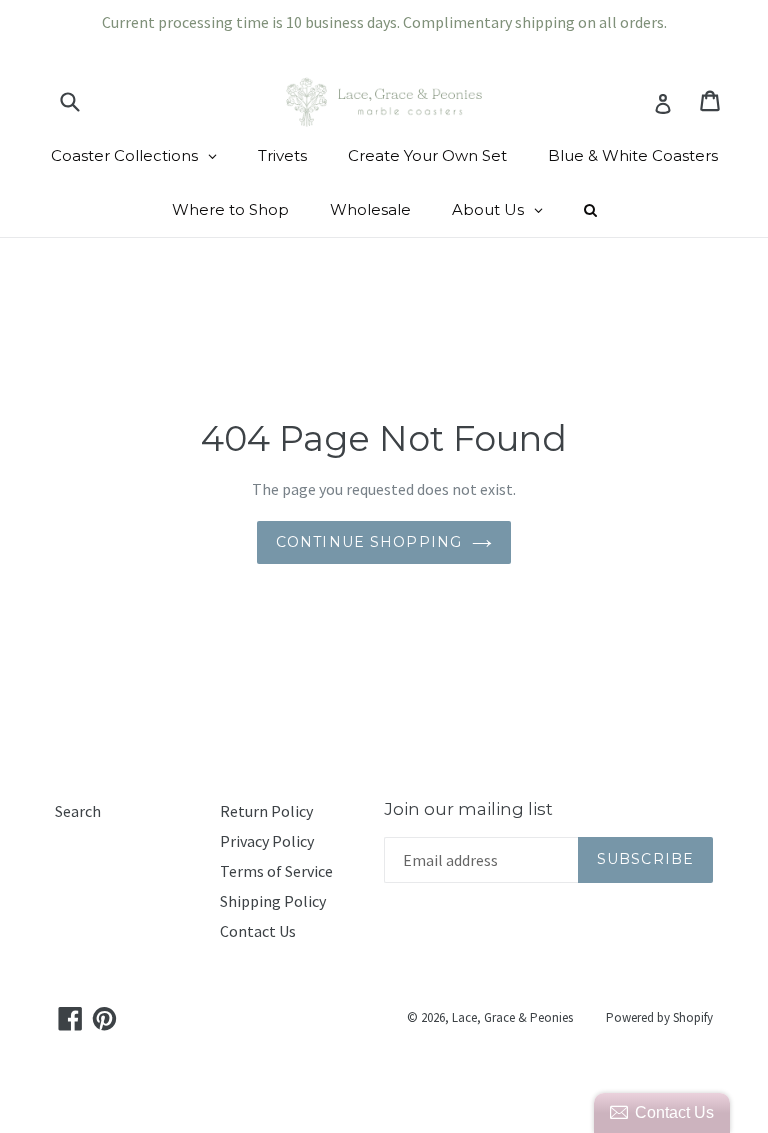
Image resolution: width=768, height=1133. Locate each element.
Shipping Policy (273, 901)
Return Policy (266, 811)
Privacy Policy (267, 841)
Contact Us (258, 931)
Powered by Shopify (659, 1017)
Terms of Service (276, 871)
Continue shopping (369, 542)
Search (78, 811)
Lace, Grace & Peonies (512, 1017)
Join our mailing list (468, 809)
